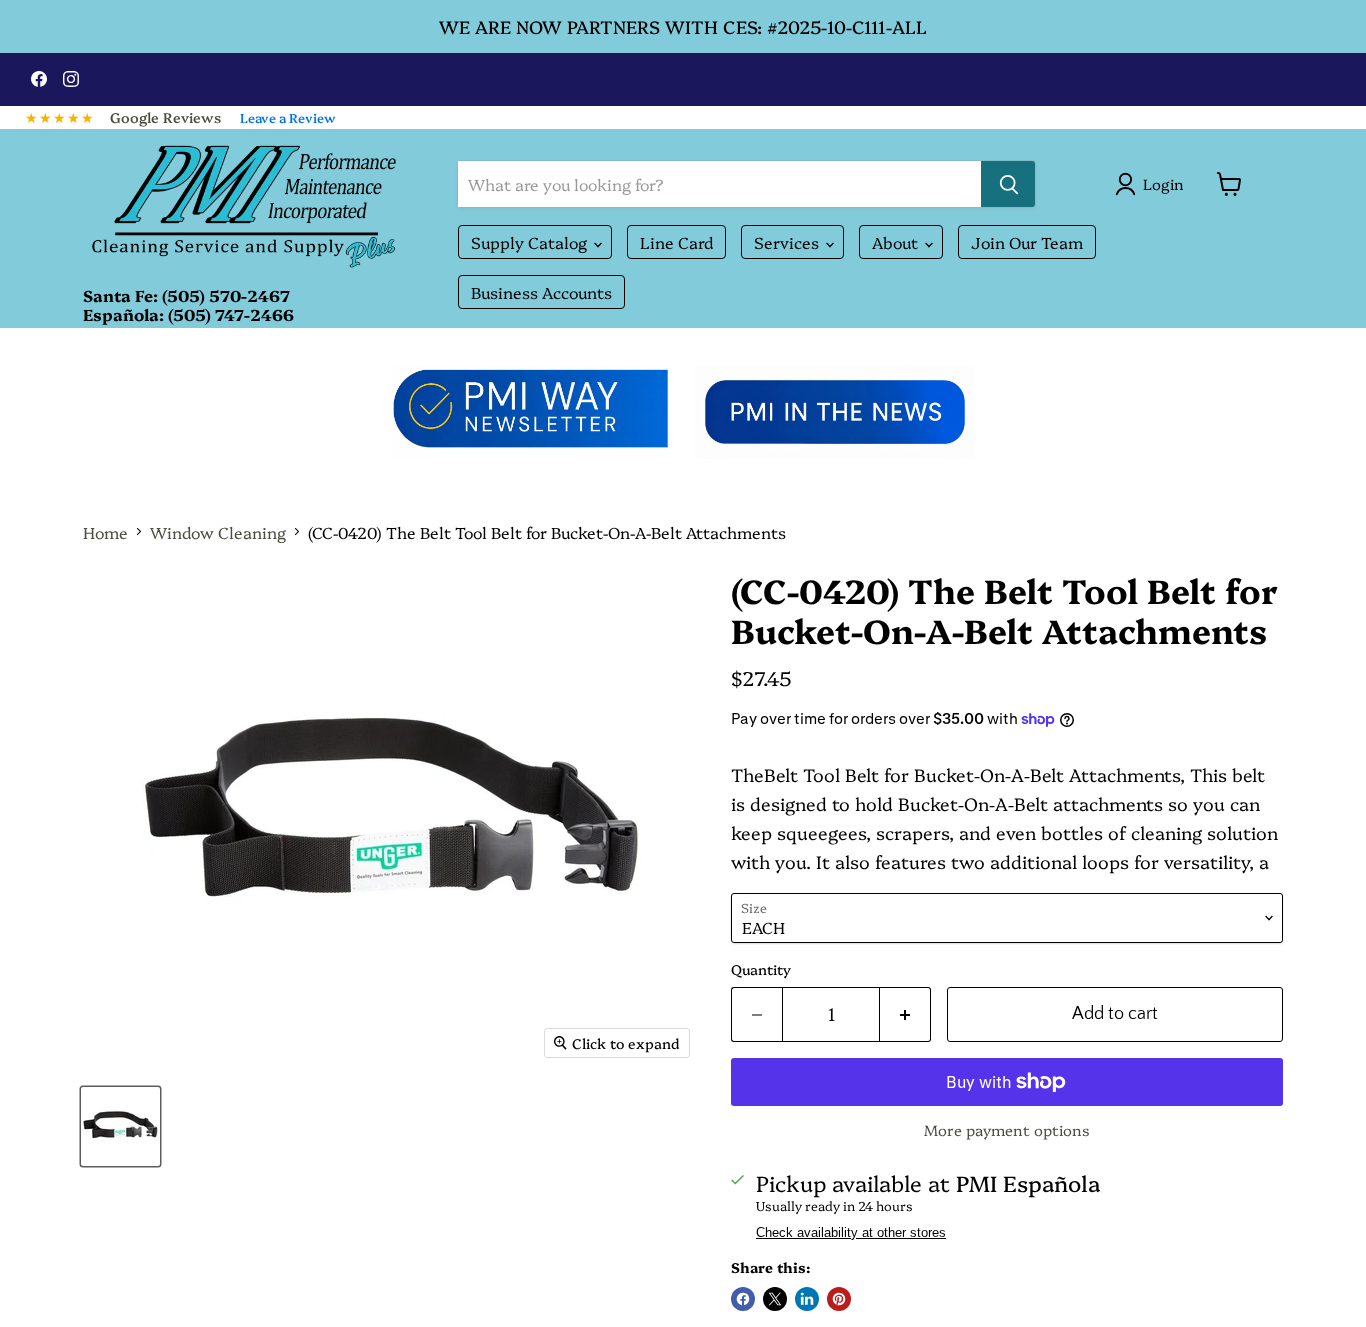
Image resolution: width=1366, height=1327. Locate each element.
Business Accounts (541, 292)
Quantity (761, 969)
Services (788, 242)
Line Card (676, 242)
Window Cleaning (218, 532)
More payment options (1007, 1129)
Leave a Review (288, 117)
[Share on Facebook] (743, 1299)
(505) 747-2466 (231, 314)
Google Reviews (165, 117)
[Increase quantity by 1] (905, 1014)
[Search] (1008, 184)
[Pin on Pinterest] (839, 1299)
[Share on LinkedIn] (807, 1299)
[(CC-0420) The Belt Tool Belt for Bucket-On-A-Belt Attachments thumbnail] (120, 1126)
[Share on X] (775, 1299)
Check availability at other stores (851, 1233)
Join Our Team (1027, 242)
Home (105, 532)
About (897, 242)
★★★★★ (60, 117)
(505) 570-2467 (226, 295)
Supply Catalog (531, 242)
